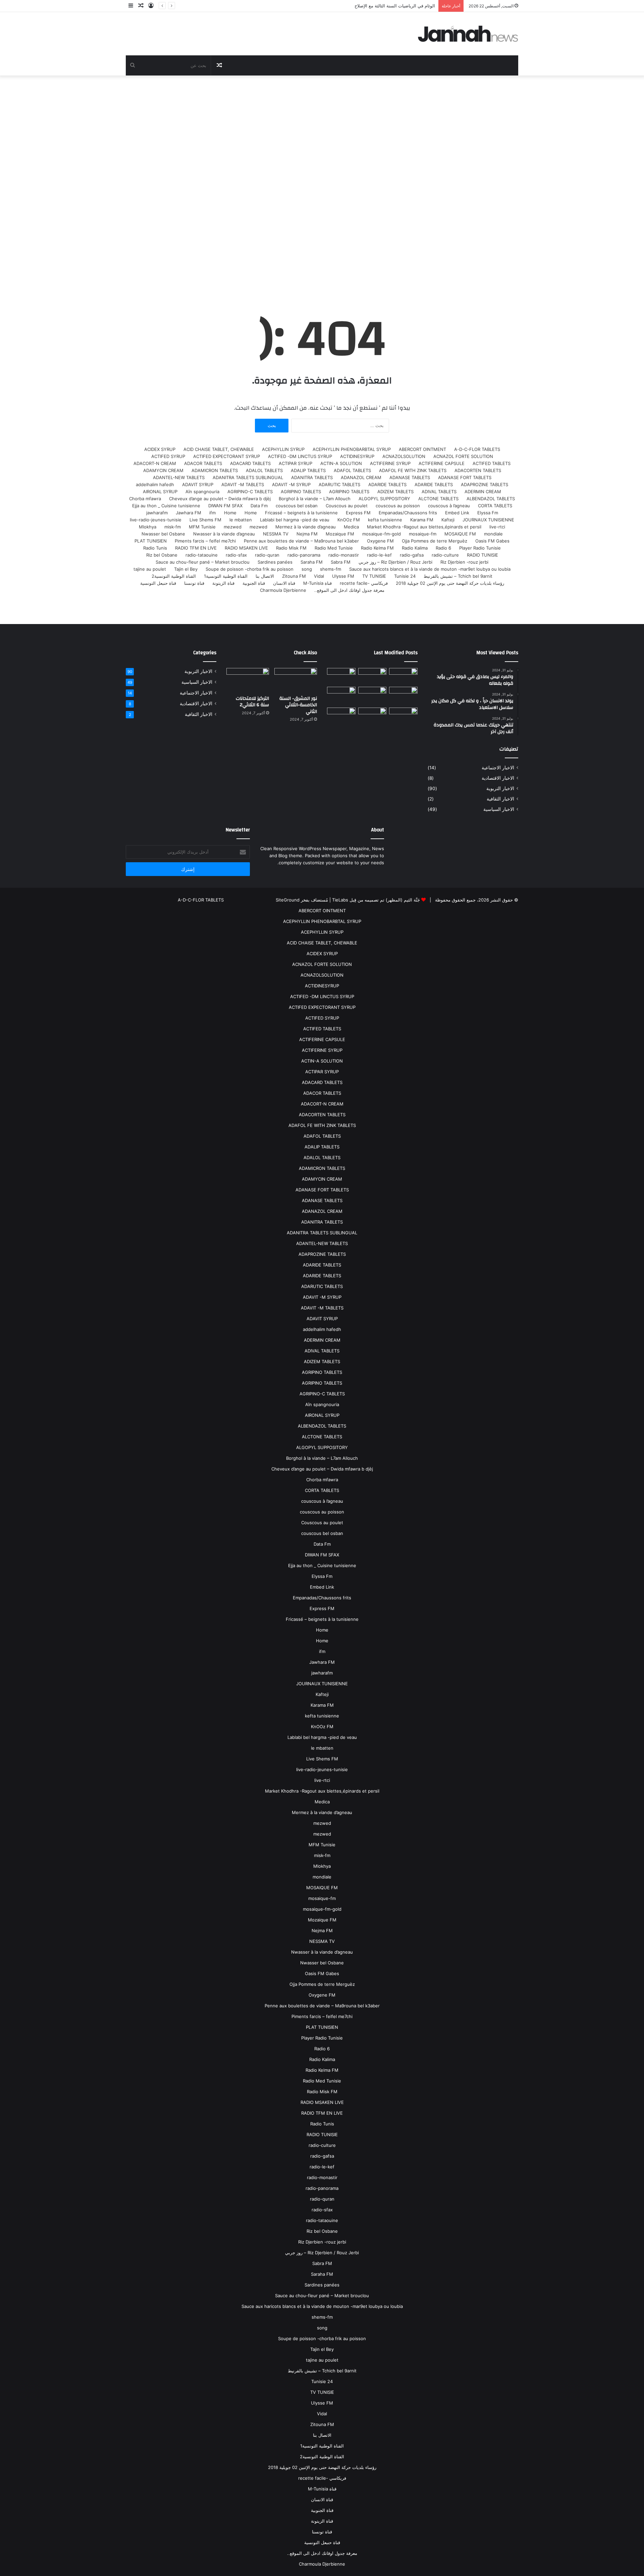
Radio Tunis (155, 548)
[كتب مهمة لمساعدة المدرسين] (403, 718)
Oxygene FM (380, 541)
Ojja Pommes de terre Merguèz (435, 541)
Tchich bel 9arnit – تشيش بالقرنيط (458, 576)
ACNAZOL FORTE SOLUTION (463, 456)
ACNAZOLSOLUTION (404, 456)
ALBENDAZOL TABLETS (491, 499)
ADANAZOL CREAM (361, 477)
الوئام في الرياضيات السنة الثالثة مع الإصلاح (395, 6)
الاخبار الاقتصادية (498, 778)
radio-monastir (344, 555)
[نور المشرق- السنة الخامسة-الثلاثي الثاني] (403, 676)
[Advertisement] (322, 183)
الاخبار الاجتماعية (498, 768)
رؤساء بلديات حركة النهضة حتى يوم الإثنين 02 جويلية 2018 (450, 583)
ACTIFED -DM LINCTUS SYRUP (300, 456)
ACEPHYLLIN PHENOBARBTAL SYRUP (352, 449)
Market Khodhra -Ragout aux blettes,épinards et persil (424, 527)
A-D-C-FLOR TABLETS (477, 449)
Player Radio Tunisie (480, 548)
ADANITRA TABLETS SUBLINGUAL (248, 477)
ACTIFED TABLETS (492, 463)
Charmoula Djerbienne (283, 590)
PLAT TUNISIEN (151, 541)
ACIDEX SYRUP (160, 449)
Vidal (319, 576)
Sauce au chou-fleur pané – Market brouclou (203, 562)
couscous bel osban (297, 506)
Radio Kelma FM (377, 548)
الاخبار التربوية (500, 788)
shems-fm (331, 569)
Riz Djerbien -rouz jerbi (464, 562)
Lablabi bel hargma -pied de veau (295, 520)
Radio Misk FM (291, 548)
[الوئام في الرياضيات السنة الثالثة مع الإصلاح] (403, 695)
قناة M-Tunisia (317, 583)
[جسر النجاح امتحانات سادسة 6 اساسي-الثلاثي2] (372, 695)
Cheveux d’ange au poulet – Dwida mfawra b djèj (220, 499)
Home (251, 513)
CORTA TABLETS (495, 506)
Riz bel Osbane (162, 555)
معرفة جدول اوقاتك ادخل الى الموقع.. (349, 590)
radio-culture (445, 555)
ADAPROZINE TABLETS (485, 484)
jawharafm (157, 513)
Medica (351, 527)
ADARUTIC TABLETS (339, 484)
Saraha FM (312, 562)
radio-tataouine (202, 555)
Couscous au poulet (347, 506)
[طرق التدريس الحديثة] (341, 718)
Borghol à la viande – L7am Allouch (315, 499)
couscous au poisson (398, 506)
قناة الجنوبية (254, 583)
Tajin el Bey (186, 569)
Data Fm (259, 506)
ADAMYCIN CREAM (163, 470)
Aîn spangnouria (202, 492)
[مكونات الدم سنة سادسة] (341, 676)
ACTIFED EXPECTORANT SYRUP (227, 456)
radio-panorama (304, 555)
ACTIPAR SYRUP (296, 463)
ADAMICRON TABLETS (215, 470)
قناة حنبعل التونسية (158, 583)
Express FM (358, 513)
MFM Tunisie (202, 527)
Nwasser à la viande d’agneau (224, 534)
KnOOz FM (349, 520)
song (307, 569)
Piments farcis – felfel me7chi (205, 541)
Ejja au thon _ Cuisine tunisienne (166, 506)
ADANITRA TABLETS (312, 477)
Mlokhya (148, 527)
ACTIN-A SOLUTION (341, 463)
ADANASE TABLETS (410, 477)
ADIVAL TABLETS (439, 492)
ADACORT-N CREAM (155, 463)
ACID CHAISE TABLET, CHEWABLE (219, 449)
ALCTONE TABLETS (438, 499)
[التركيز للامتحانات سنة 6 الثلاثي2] (372, 676)
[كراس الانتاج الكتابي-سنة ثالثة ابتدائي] (341, 696)
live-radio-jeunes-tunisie (156, 520)
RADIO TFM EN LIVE (196, 548)
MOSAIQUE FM (460, 534)
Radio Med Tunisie (334, 548)
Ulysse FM (343, 576)
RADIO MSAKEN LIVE (246, 548)
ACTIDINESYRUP (357, 456)
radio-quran (267, 555)
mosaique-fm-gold (382, 534)
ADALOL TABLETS (264, 470)
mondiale (493, 534)
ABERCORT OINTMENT (422, 449)
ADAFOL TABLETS (352, 470)
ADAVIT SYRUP (198, 484)
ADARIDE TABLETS (434, 484)
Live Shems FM (205, 520)
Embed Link (457, 513)
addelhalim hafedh (155, 484)
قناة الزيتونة (223, 583)
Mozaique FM (340, 534)
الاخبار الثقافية (500, 799)
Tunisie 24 (405, 576)
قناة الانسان (284, 583)
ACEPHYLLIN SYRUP (283, 449)
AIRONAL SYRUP (160, 492)
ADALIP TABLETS (308, 470)
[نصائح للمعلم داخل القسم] (372, 718)
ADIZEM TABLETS (395, 492)
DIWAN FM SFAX (225, 506)
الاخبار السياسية (499, 809)
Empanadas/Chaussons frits (408, 513)
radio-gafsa (412, 555)
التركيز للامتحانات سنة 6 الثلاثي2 (252, 702)
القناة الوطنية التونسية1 (226, 576)
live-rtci (497, 527)
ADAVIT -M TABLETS (243, 484)
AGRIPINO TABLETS (349, 492)
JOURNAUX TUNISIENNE (488, 520)
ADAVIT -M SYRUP (291, 484)
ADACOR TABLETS (203, 463)
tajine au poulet (150, 569)
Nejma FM (307, 534)
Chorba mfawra (145, 499)
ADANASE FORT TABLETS (465, 477)
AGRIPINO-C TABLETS (250, 492)
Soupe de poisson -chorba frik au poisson (250, 569)
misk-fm (173, 527)
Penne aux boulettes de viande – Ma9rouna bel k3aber (301, 541)
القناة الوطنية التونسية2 (174, 576)
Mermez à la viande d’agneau (306, 527)
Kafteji (448, 520)
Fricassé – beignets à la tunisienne (301, 513)
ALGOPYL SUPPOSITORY (384, 499)
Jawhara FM (189, 513)
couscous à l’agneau (449, 506)
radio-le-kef (379, 555)
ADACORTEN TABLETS (478, 470)
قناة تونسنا (194, 583)
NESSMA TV (276, 534)
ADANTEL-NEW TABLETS (179, 477)
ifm (212, 513)
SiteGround (288, 900)
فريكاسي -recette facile (364, 583)
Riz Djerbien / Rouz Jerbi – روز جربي (395, 562)
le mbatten (241, 520)
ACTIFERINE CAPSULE (442, 463)
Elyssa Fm (488, 513)
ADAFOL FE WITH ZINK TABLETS (413, 470)
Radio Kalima (415, 548)
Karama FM (422, 520)
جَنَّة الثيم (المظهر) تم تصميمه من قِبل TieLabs (376, 900)
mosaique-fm (423, 534)
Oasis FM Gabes (492, 541)
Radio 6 (443, 548)
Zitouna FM (294, 576)
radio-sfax (236, 555)
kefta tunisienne (385, 520)
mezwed (258, 527)
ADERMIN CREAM (483, 492)
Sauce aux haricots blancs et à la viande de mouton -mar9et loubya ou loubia (430, 569)
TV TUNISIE (374, 576)
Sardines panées (275, 562)
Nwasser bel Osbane (163, 534)
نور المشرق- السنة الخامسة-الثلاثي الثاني (298, 705)
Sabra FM (341, 562)
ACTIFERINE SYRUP (390, 463)
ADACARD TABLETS (250, 463)
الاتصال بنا (265, 576)
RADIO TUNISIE (482, 555)
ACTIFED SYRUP (168, 456)
